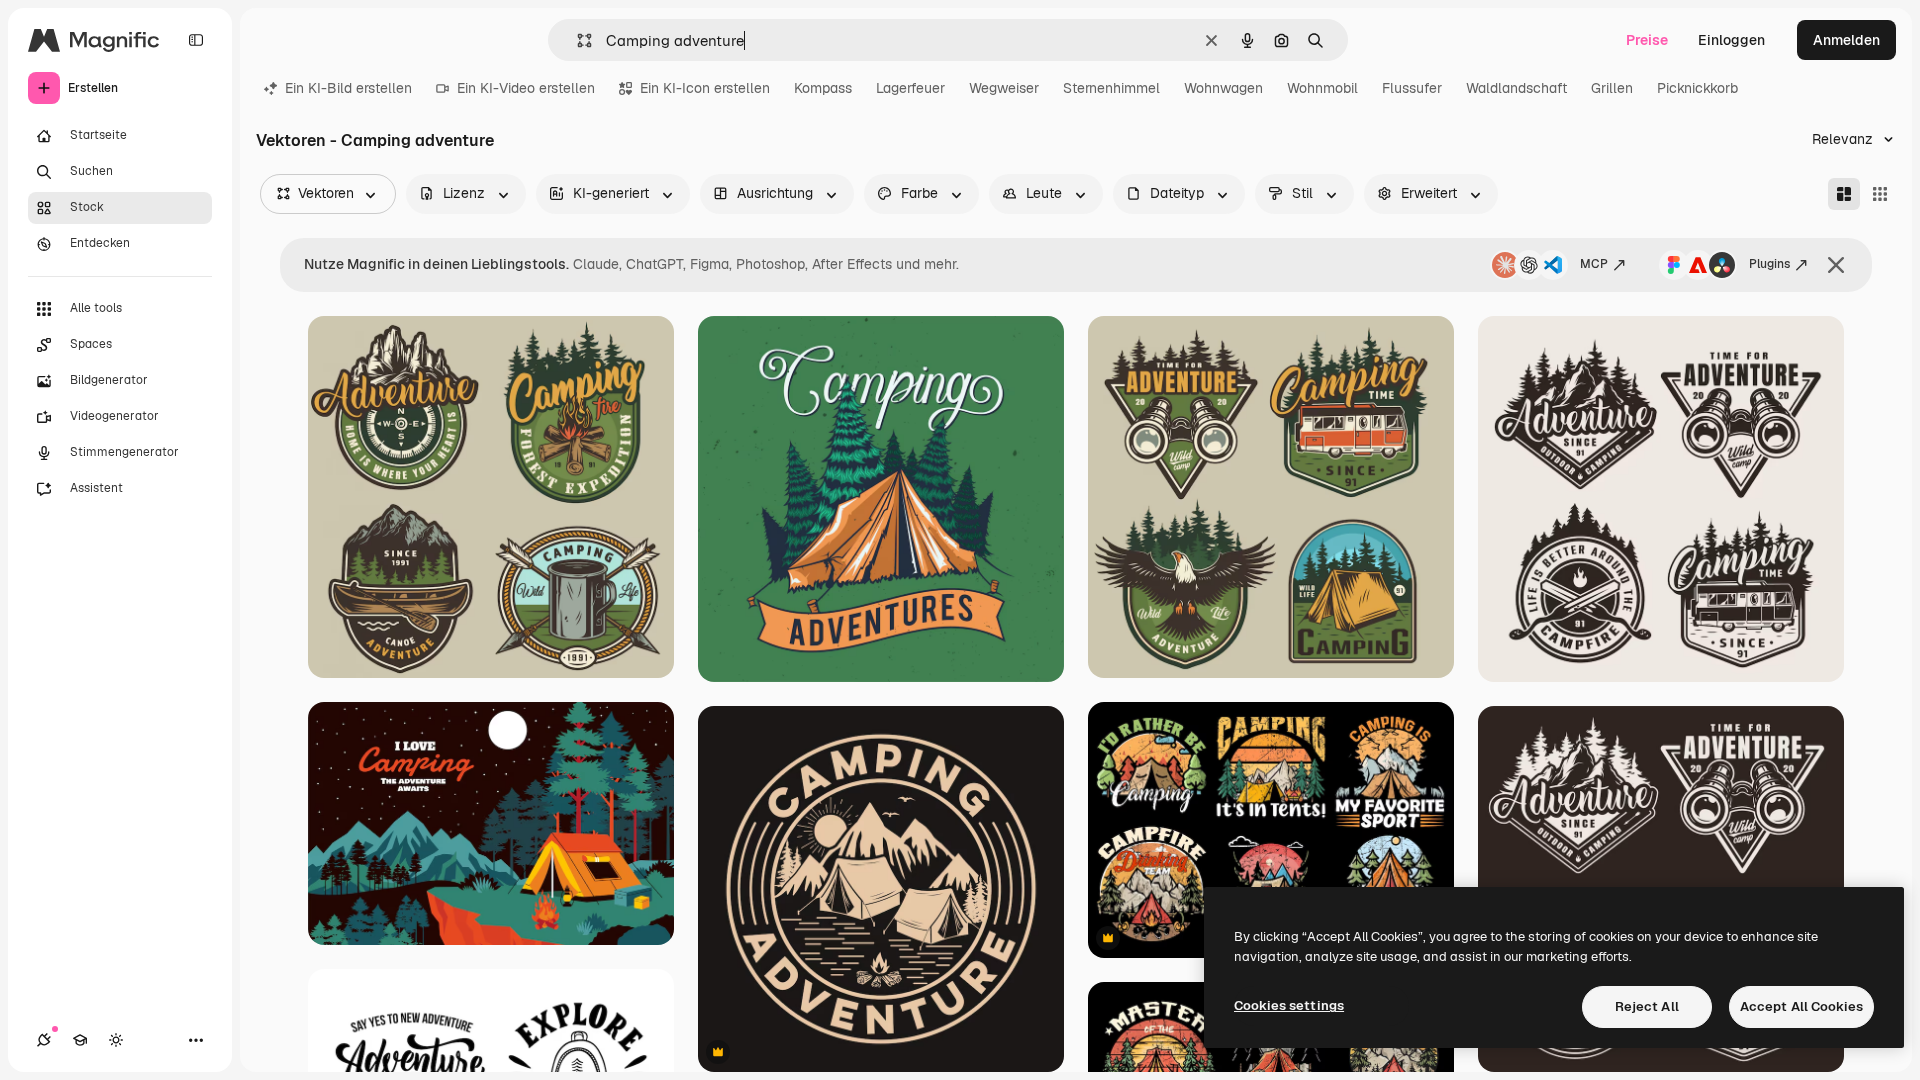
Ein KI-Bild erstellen (348, 88)
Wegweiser (1004, 88)
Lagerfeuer (910, 88)
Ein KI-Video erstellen (526, 88)
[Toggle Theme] (116, 1040)
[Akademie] (80, 1040)
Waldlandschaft (1516, 88)
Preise (1647, 40)
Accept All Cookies (1801, 1006)
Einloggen (1731, 40)
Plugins (1769, 264)
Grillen (1612, 88)
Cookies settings (1289, 1005)
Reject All (1647, 1006)
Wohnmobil (1322, 88)
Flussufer (1412, 88)
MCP (1594, 264)
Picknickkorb (1697, 88)
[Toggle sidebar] (196, 40)
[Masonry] (1844, 194)
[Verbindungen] (44, 1040)
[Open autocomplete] (576, 40)
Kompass (823, 88)
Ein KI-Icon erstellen (705, 88)
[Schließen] (1836, 265)
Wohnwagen (1223, 88)
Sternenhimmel (1111, 88)
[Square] (1880, 194)
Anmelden (1846, 40)
